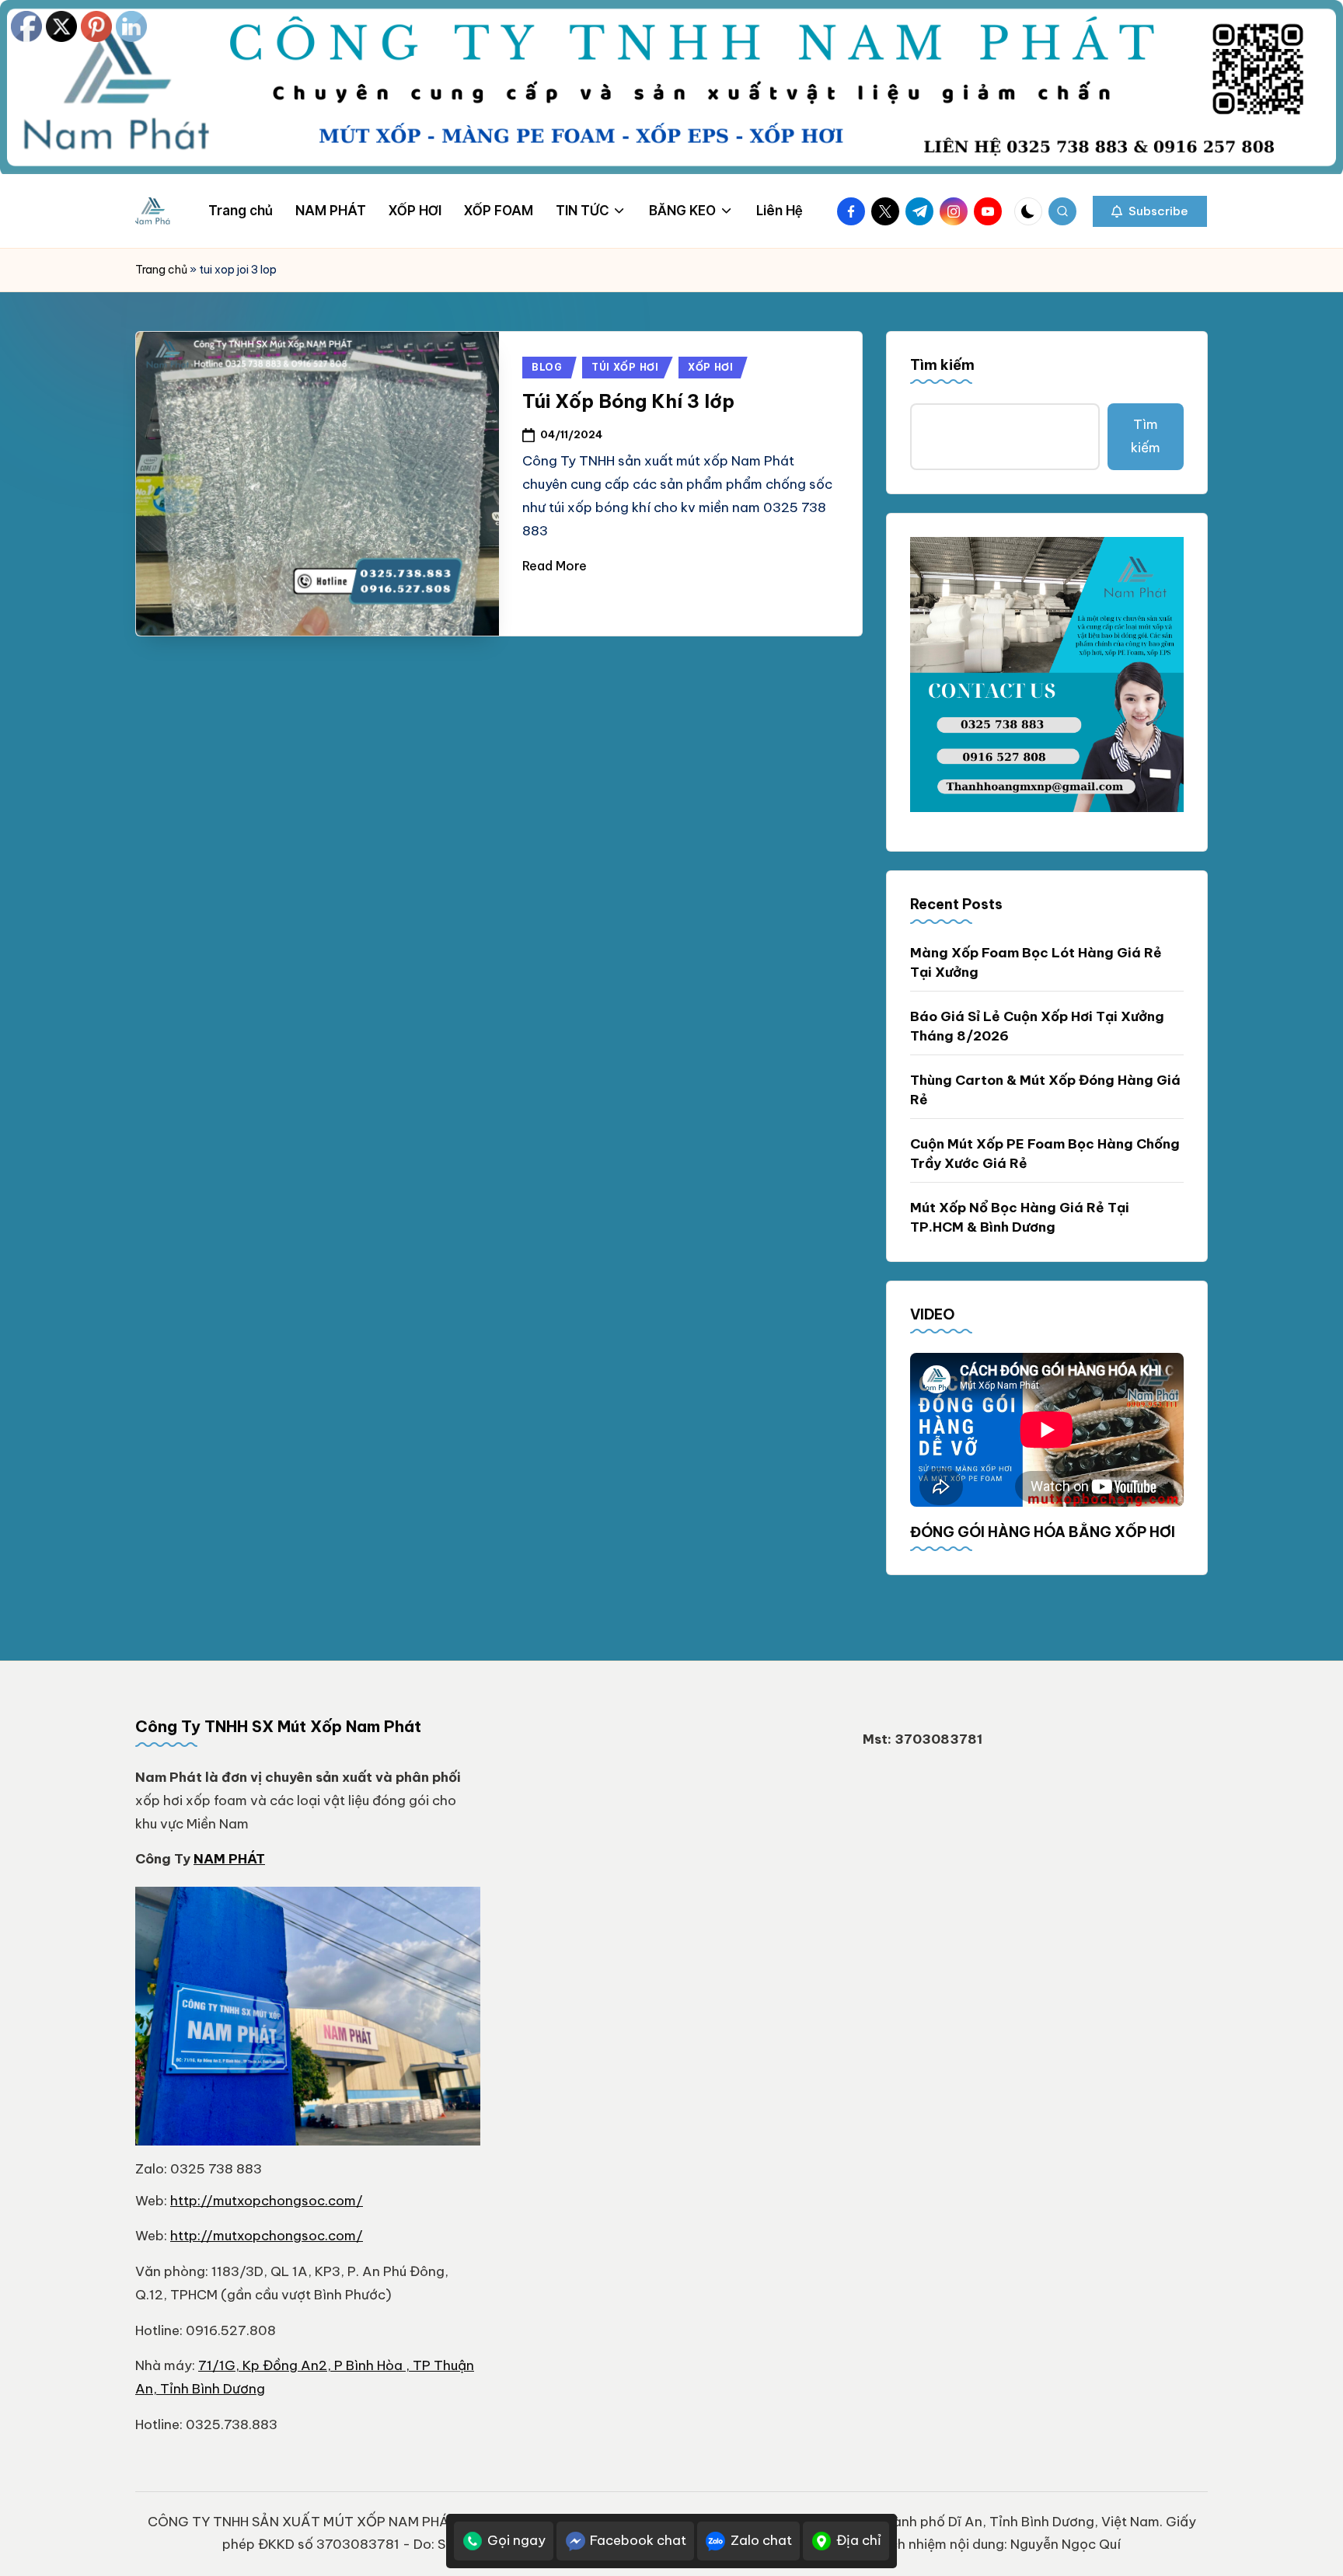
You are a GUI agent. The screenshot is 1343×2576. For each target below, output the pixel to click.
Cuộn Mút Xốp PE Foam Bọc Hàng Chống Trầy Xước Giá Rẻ (1045, 1154)
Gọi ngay (516, 2540)
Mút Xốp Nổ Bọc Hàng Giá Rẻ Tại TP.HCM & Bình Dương (1020, 1218)
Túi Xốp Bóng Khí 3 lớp (628, 401)
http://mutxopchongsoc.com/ (267, 2201)
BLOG (547, 367)
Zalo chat (761, 2540)
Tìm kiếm (942, 365)
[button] (1150, 211)
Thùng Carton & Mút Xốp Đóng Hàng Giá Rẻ (1045, 1090)
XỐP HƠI (711, 367)
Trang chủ (161, 270)
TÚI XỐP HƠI (625, 367)
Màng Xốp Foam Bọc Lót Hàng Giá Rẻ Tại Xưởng (1036, 963)
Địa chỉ (859, 2540)
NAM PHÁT (229, 1859)
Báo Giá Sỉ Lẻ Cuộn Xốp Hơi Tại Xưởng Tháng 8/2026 (1037, 1027)
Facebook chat (638, 2540)
